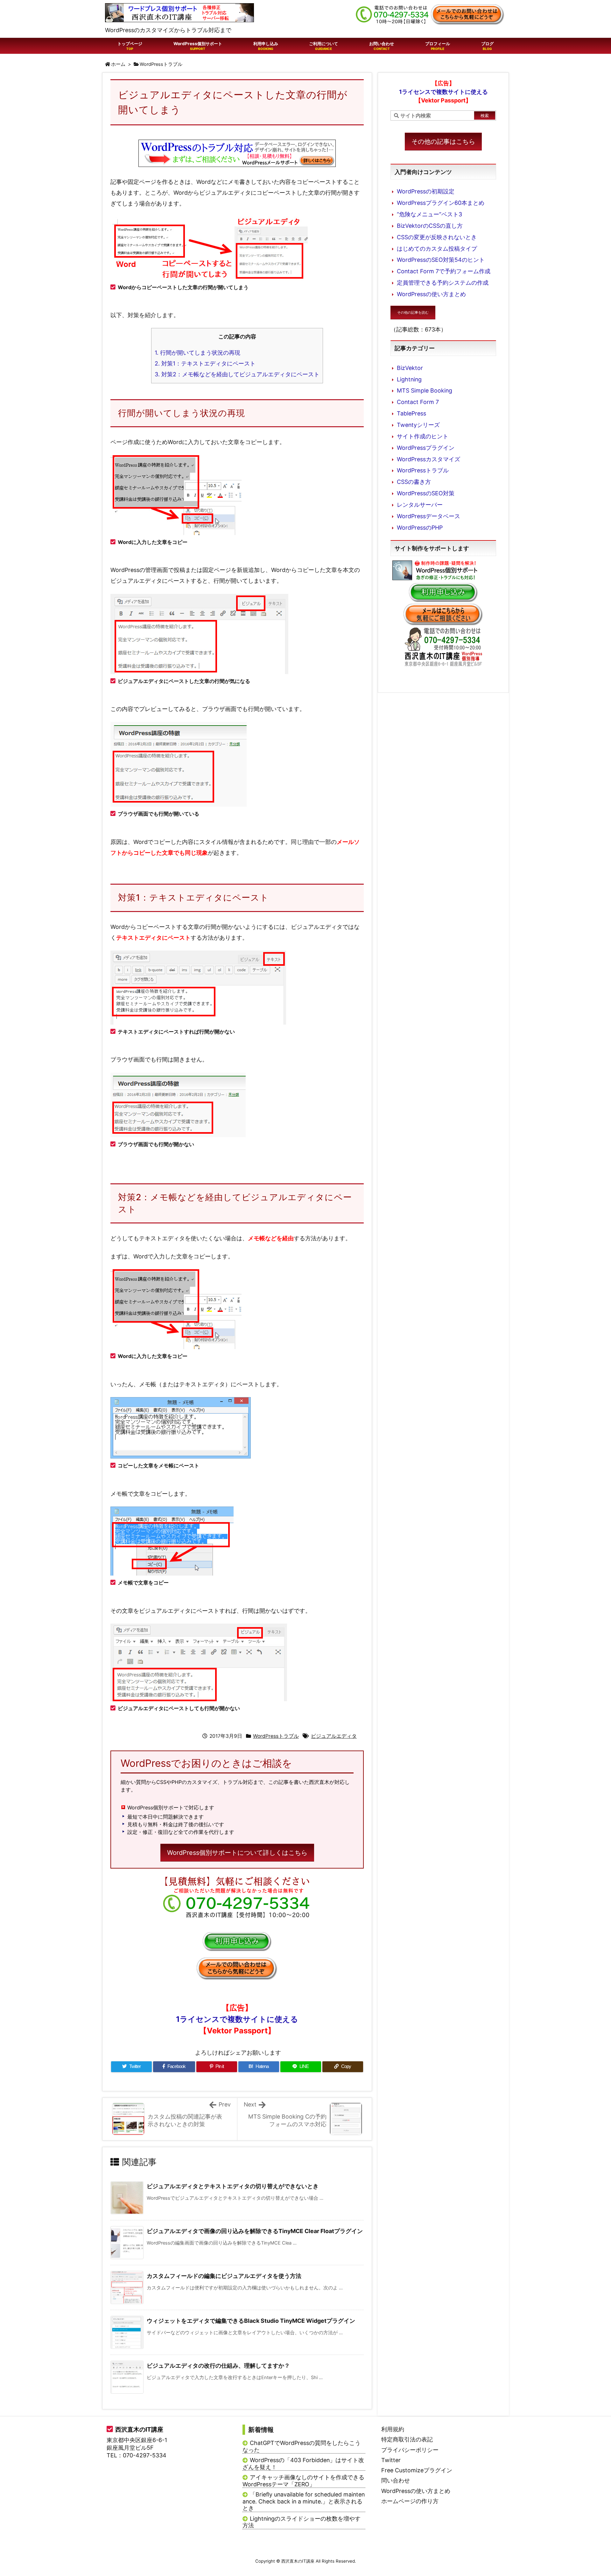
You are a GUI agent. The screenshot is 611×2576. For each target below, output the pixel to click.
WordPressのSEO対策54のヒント (441, 260)
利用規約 (393, 2429)
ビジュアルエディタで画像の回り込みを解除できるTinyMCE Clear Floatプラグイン (255, 2231)
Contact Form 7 (418, 402)
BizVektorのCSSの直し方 (430, 226)
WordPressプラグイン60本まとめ (441, 203)
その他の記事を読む (413, 312)
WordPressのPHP (420, 528)
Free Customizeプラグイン (417, 2470)
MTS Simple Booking (425, 390)
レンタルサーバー (420, 505)
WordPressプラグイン (426, 448)
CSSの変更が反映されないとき (437, 237)
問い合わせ (396, 2480)
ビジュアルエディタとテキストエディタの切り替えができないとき (233, 2186)
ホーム (118, 64)
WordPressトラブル (161, 64)
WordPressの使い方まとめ (431, 294)
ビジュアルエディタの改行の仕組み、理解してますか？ (218, 2366)
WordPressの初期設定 (426, 191)
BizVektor (410, 368)
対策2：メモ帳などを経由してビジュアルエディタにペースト (237, 374)
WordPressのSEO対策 (426, 493)
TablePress (411, 413)
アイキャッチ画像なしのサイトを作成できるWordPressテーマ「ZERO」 (303, 2481)
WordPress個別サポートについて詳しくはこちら (237, 1853)
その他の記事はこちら (443, 142)
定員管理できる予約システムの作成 (443, 283)
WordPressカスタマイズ (428, 459)
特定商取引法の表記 (407, 2439)
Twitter (391, 2460)
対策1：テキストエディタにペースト (205, 363)
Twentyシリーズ (418, 425)
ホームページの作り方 (410, 2501)
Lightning (409, 379)
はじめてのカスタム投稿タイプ (437, 249)
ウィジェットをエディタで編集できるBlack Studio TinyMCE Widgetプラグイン (251, 2321)
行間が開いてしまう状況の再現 (197, 353)
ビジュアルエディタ (334, 1736)
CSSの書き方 (414, 482)
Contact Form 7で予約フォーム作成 (444, 271)
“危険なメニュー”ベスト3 (429, 214)
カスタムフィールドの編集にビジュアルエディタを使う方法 (224, 2276)
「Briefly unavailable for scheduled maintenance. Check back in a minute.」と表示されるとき (304, 2501)
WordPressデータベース (428, 516)
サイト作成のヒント (423, 436)
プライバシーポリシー (410, 2450)
